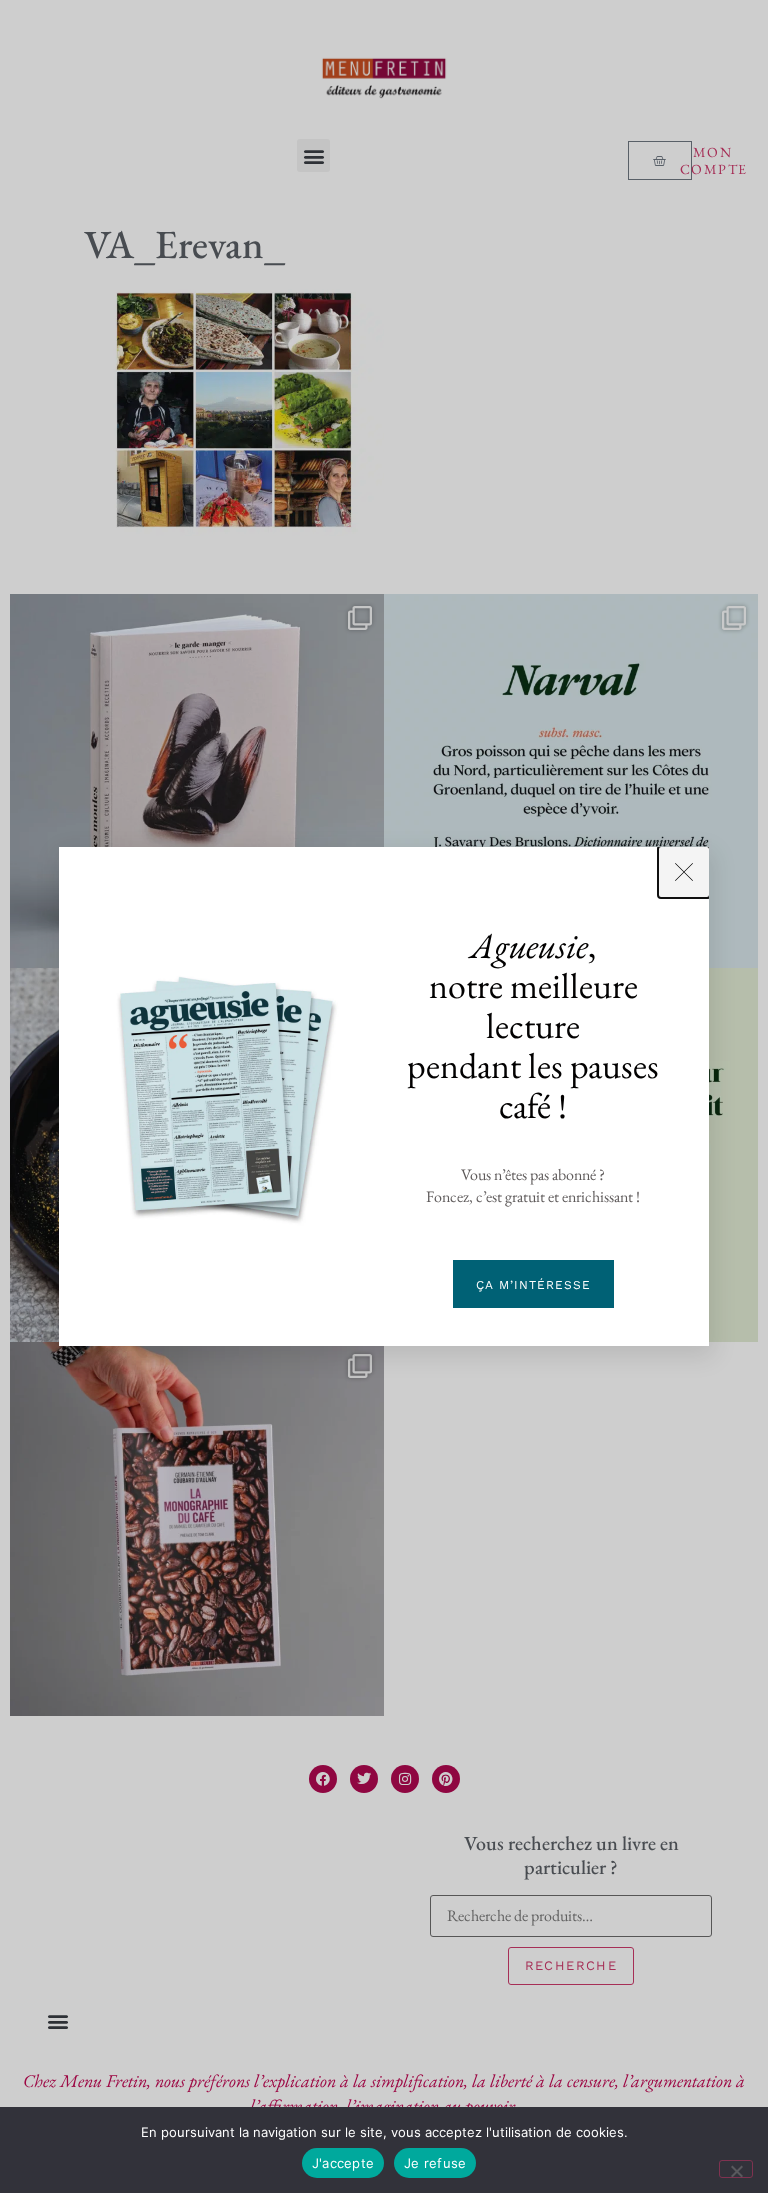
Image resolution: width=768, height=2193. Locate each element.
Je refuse (435, 2163)
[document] (384, 1096)
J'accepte (343, 2163)
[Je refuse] (736, 2169)
